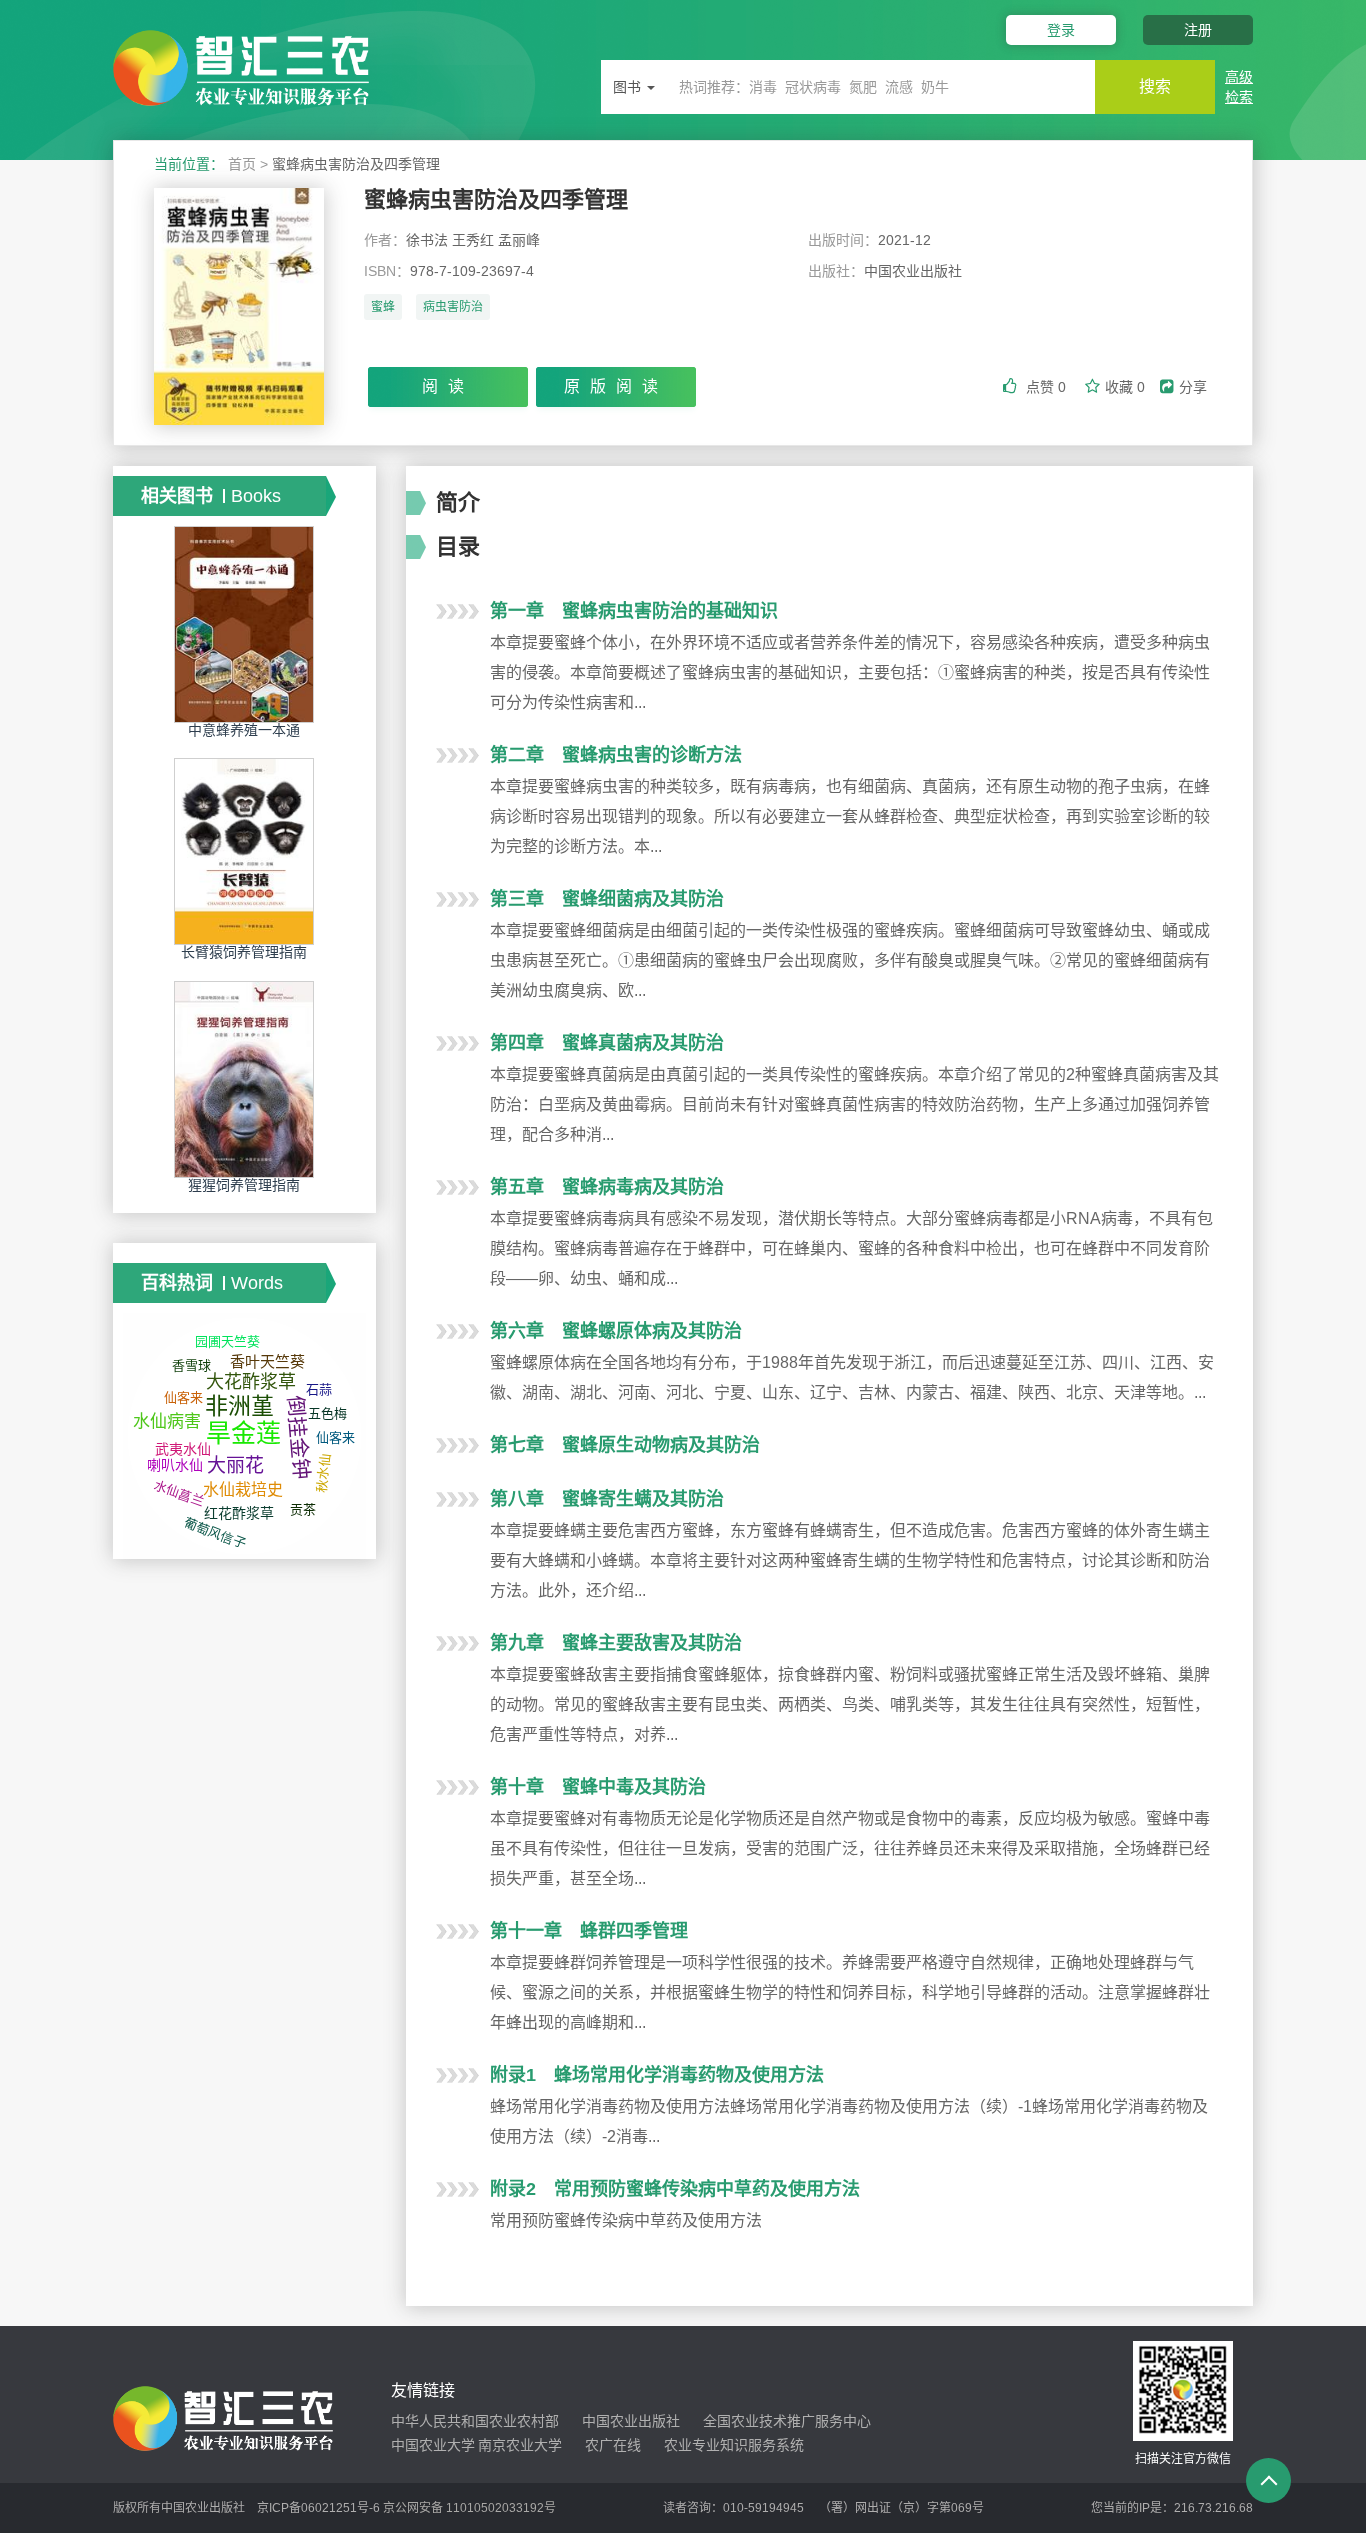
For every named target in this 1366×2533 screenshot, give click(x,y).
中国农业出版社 (631, 2421)
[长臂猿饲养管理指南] (244, 851)
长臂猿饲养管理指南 (244, 952)
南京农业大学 (520, 2445)
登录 (1061, 30)
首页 (242, 164)
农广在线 (613, 2445)
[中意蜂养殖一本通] (244, 624)
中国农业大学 (433, 2445)
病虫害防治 (453, 307)
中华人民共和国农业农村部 (475, 2421)
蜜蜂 (383, 307)
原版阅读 (616, 386)
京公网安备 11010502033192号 (469, 2508)
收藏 (1125, 387)
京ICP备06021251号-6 (318, 2508)
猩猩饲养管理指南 (244, 1185)
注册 (1198, 30)
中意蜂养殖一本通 (244, 730)
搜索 (1155, 86)
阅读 (448, 386)
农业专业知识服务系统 (734, 2445)
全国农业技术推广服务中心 (787, 2421)
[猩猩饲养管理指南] (244, 1078)
